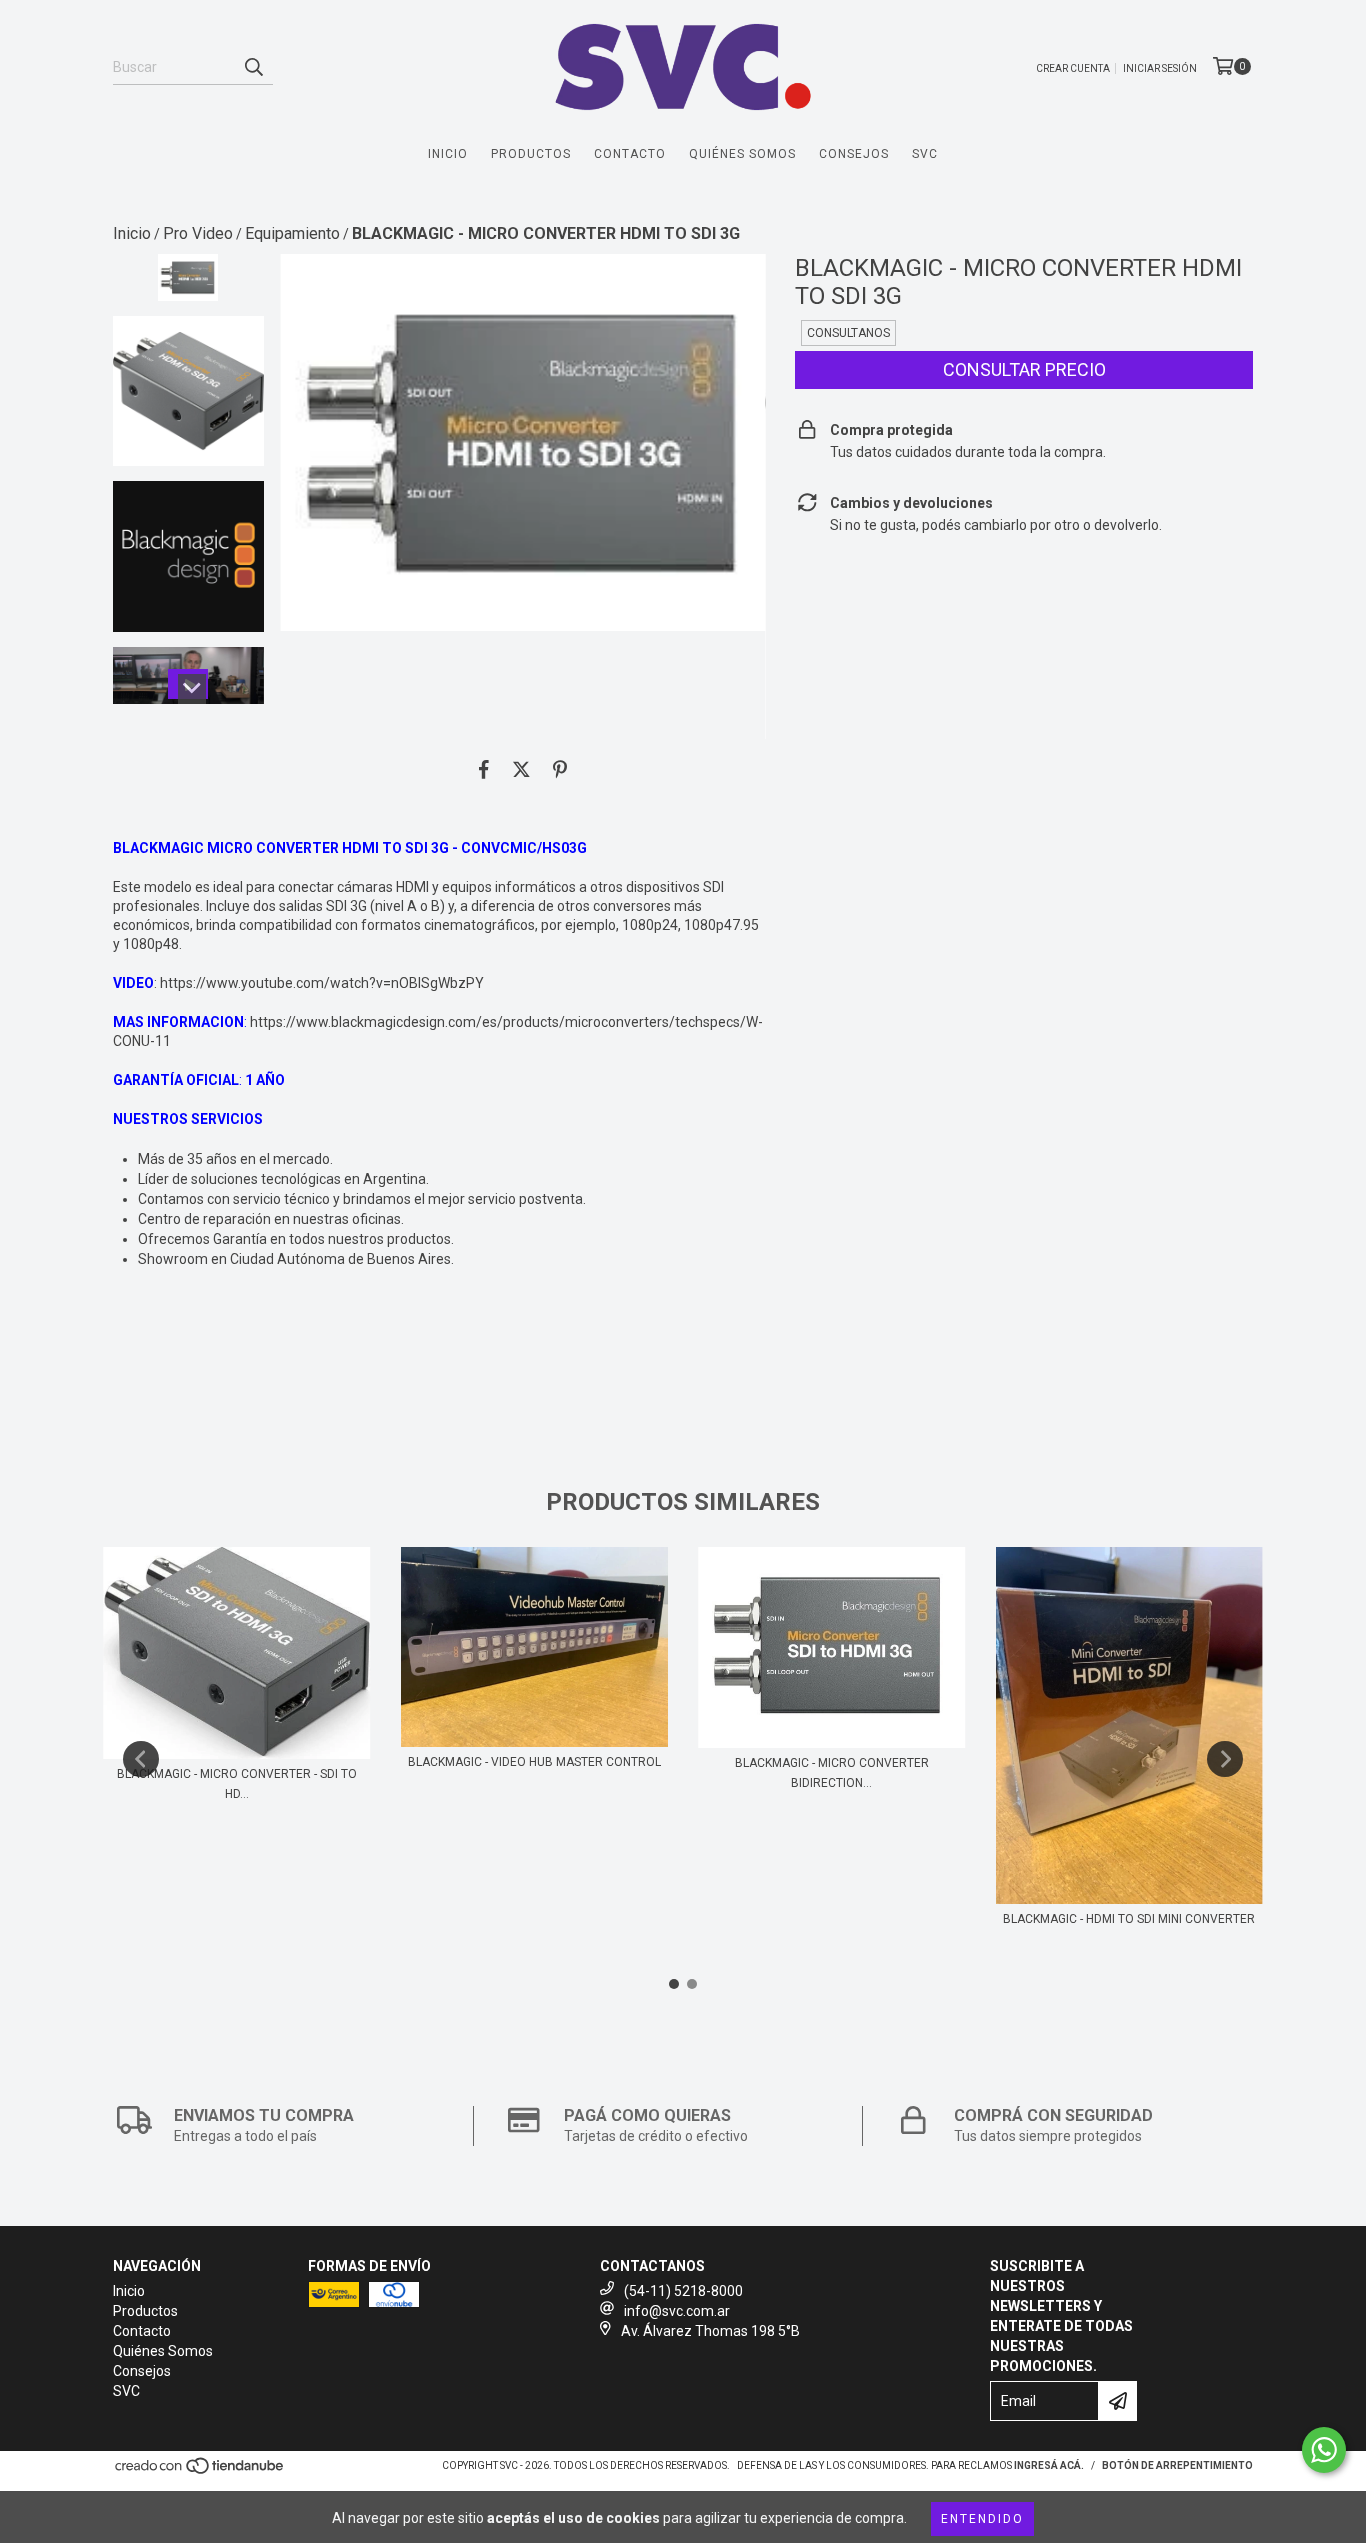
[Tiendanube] (200, 2472)
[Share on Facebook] (484, 769)
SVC (925, 154)
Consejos (854, 154)
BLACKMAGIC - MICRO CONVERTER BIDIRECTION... (832, 1773)
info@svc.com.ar (677, 2311)
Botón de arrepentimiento (1177, 2465)
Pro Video (198, 233)
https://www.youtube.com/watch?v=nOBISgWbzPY (322, 983)
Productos (531, 154)
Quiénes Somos (742, 154)
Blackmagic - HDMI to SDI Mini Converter (1129, 1919)
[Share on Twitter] (521, 769)
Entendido (982, 2519)
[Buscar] (253, 67)
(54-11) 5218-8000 (683, 2291)
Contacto (630, 154)
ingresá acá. (1049, 2465)
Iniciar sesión (1160, 68)
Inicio (448, 154)
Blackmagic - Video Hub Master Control (534, 1762)
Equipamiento (292, 233)
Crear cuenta (1073, 68)
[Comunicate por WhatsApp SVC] (1324, 2450)
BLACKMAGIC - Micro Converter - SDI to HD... (237, 1784)
